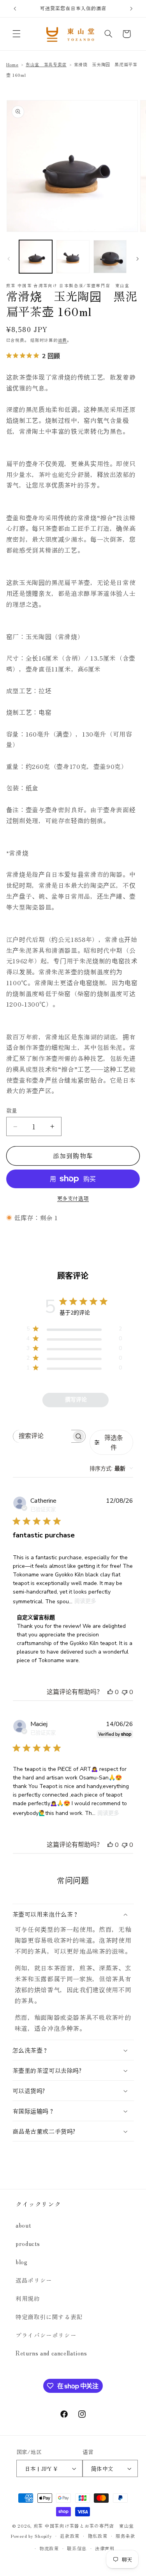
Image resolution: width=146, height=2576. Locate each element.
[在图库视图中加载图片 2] (73, 257)
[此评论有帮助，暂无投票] (110, 1692)
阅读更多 (85, 1601)
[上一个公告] (15, 9)
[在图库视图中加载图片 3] (110, 257)
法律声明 (105, 2548)
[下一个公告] (131, 9)
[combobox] (111, 1468)
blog (22, 2262)
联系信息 (77, 2548)
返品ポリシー (34, 2280)
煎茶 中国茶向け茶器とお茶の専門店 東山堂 (84, 2526)
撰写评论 (76, 1400)
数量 (12, 1110)
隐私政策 (98, 2536)
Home (12, 64)
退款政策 (70, 2536)
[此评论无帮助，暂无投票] (125, 1692)
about (23, 2225)
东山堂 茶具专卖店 (46, 64)
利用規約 (28, 2298)
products (28, 2243)
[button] (16, 34)
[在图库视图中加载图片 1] (36, 257)
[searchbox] (42, 1436)
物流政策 (49, 2548)
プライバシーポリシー (46, 2335)
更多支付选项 (73, 1198)
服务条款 (126, 2536)
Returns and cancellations (51, 2353)
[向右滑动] (137, 259)
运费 (62, 340)
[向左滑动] (9, 259)
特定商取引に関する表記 (49, 2317)
